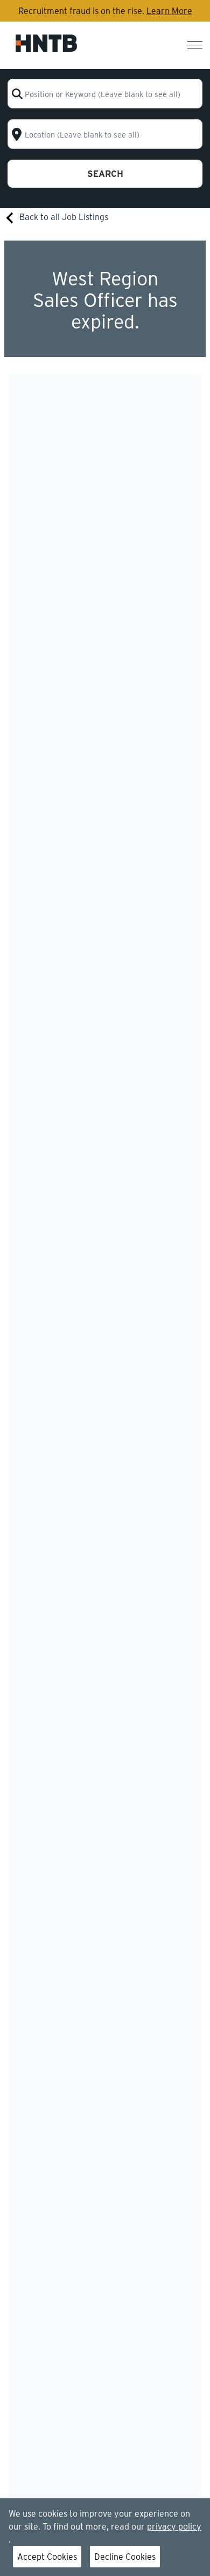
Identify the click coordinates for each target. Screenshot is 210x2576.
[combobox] (105, 94)
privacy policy (174, 2526)
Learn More (169, 11)
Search (105, 173)
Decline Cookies (125, 2556)
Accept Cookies (47, 2556)
